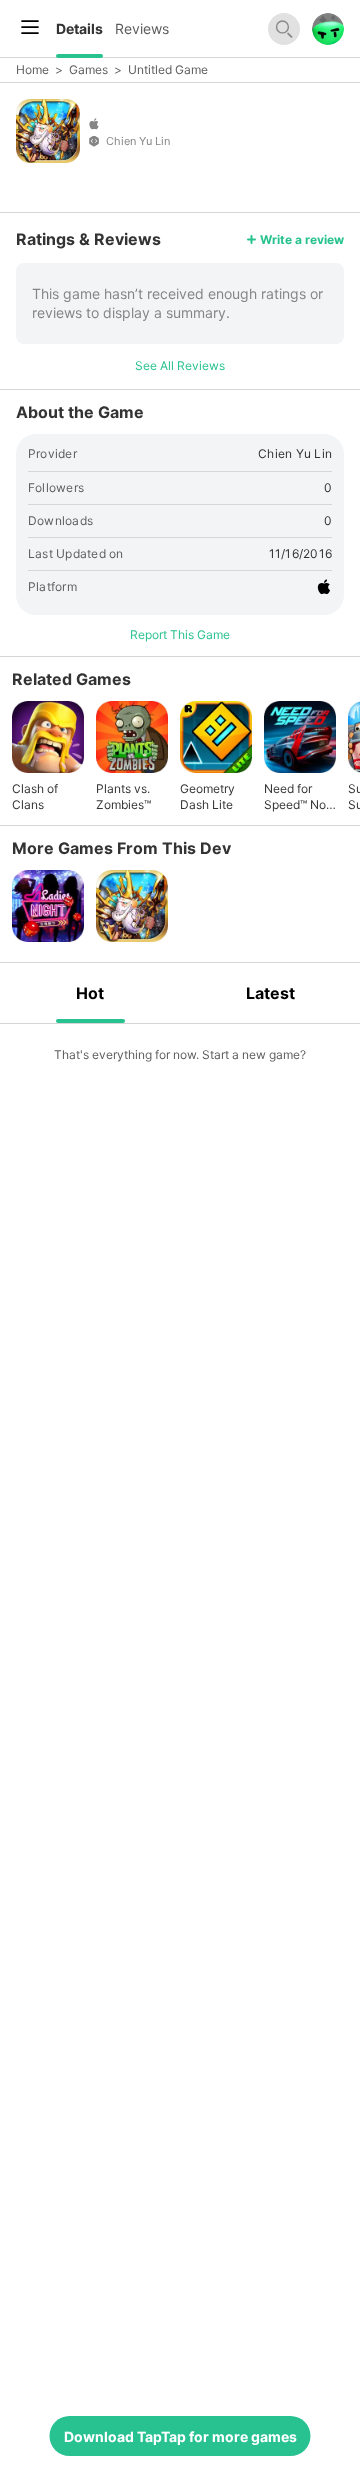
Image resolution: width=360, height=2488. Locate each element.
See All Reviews (180, 365)
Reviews (142, 28)
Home (32, 69)
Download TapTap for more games (180, 2436)
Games (88, 69)
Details (79, 28)
